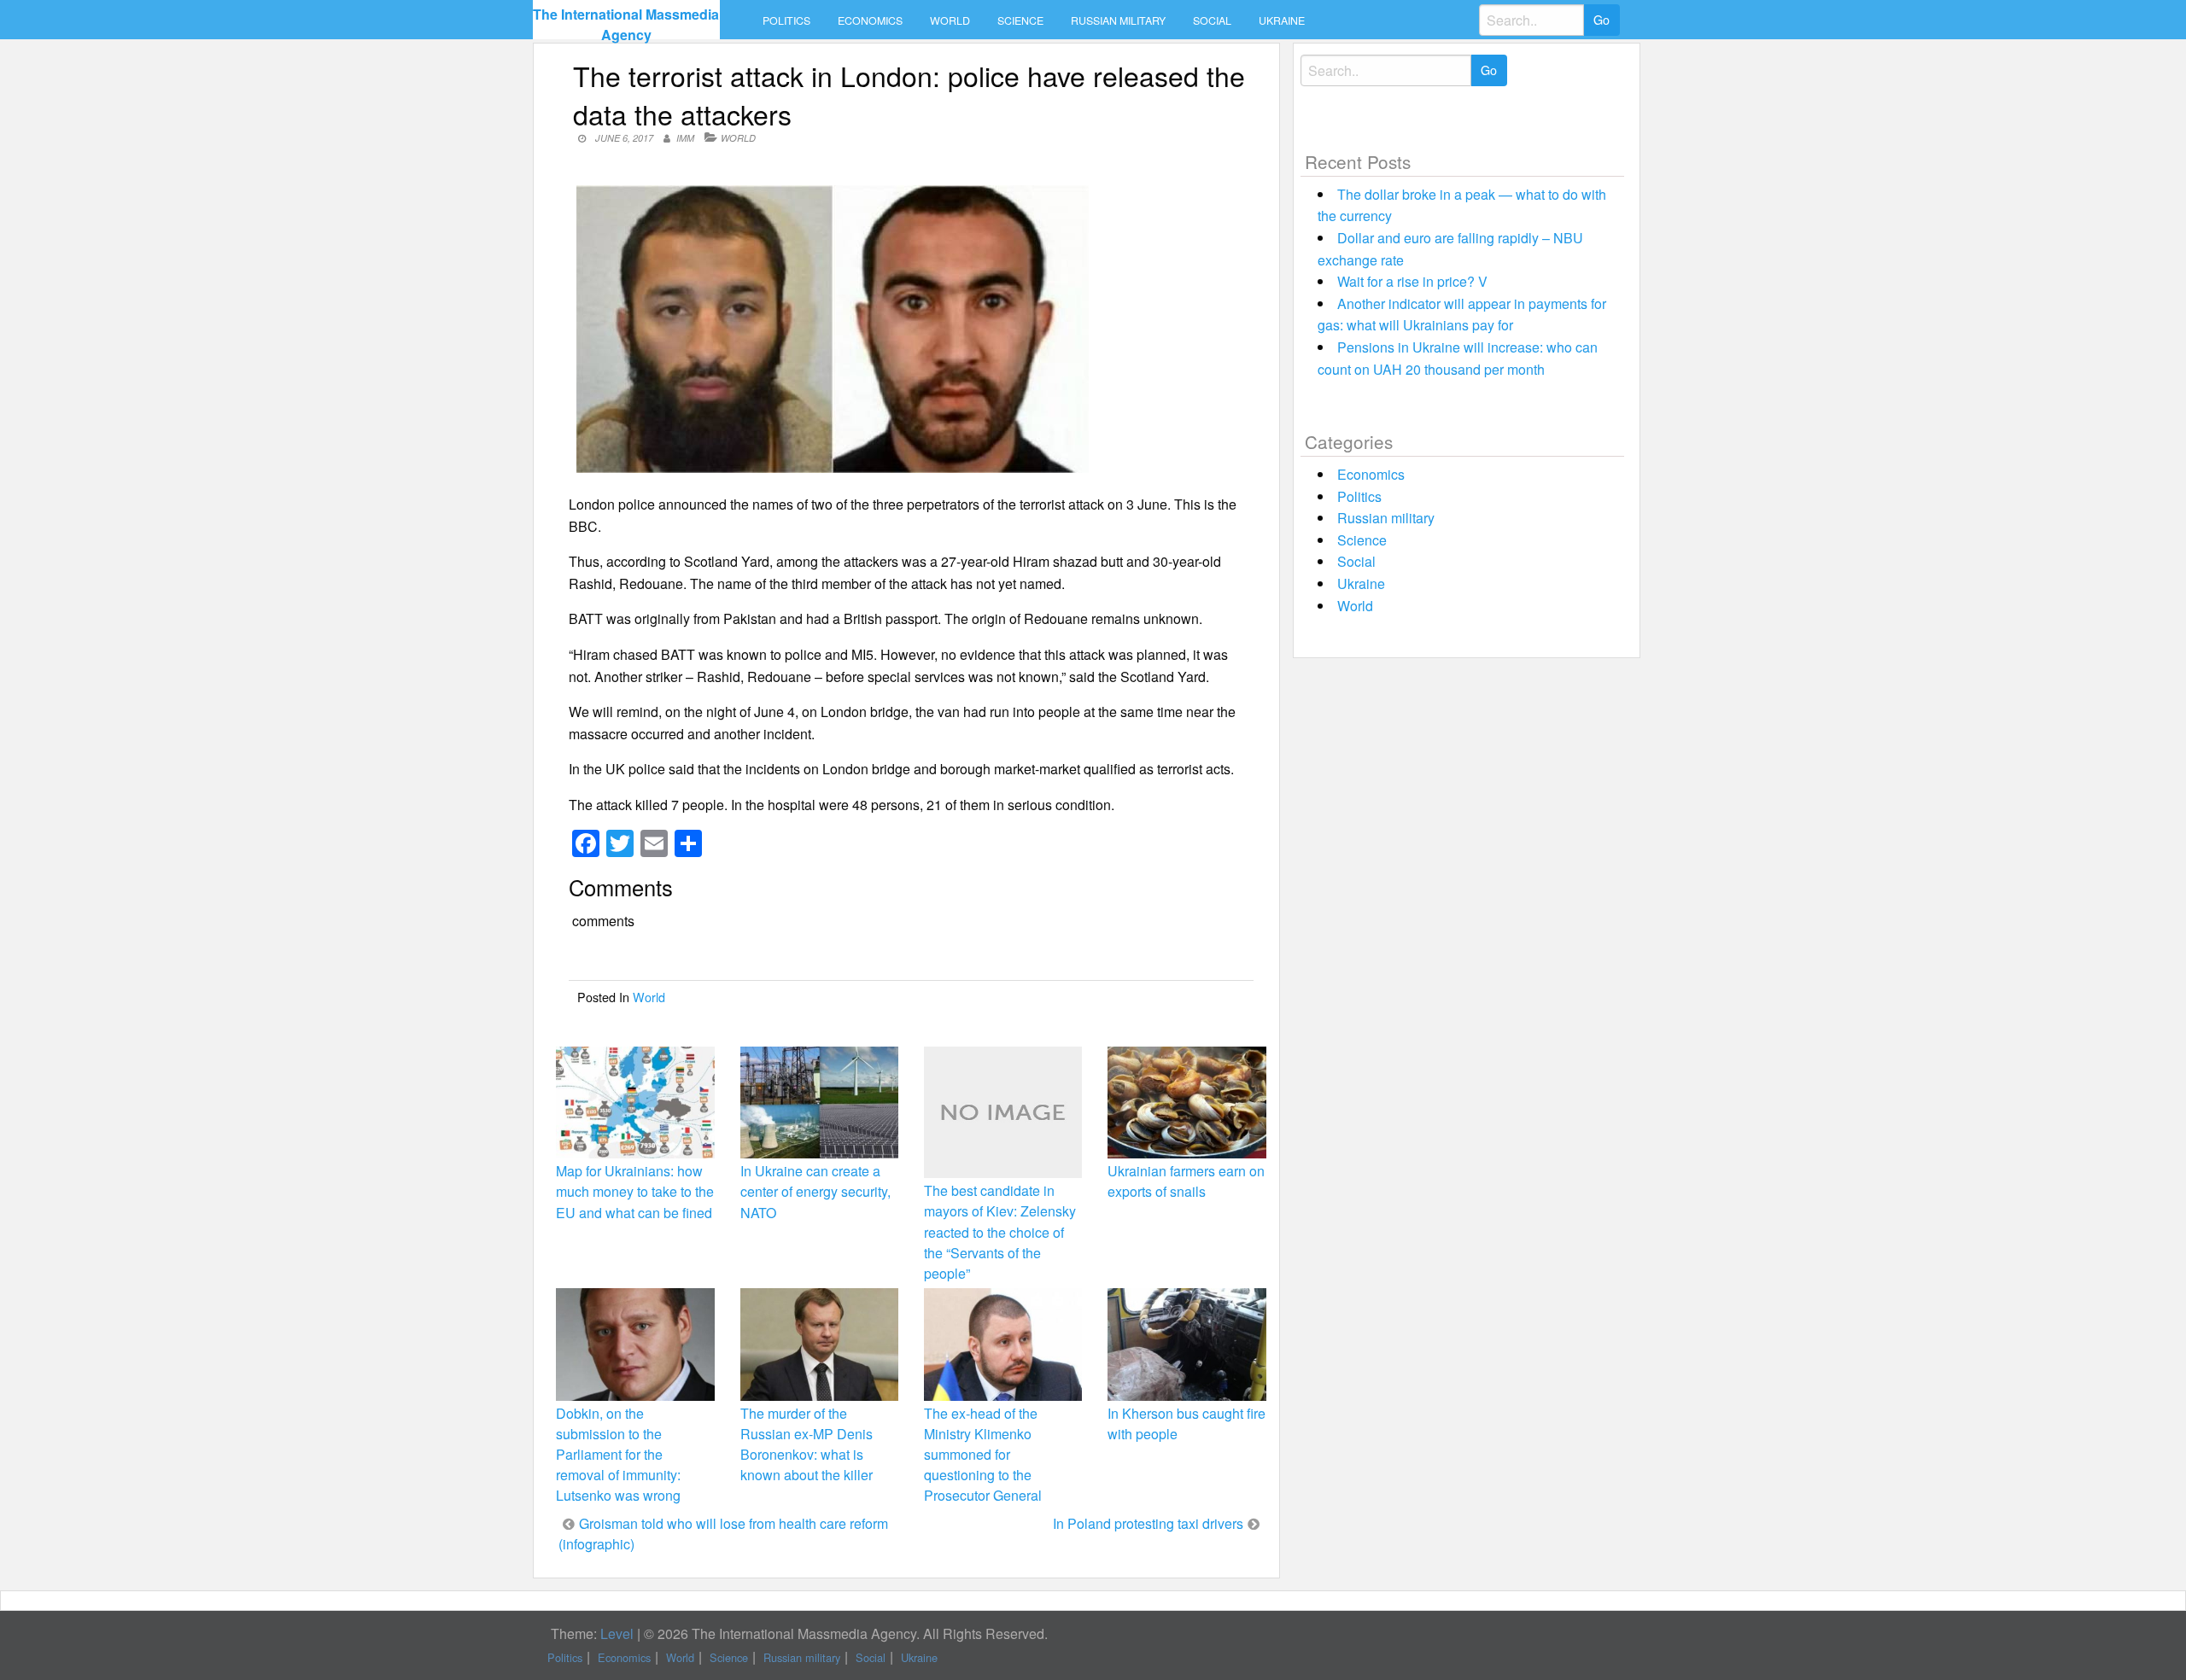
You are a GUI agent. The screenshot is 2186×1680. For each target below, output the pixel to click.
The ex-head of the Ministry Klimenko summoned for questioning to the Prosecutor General (983, 1455)
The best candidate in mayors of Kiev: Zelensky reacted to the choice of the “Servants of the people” (1000, 1232)
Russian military (1118, 20)
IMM (685, 138)
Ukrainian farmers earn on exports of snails (1186, 1181)
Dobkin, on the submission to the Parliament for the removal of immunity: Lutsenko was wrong (618, 1455)
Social (1212, 20)
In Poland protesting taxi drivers (1148, 1523)
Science (1020, 20)
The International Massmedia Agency (626, 24)
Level (617, 1633)
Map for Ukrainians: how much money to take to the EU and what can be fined (635, 1191)
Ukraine (1282, 20)
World (950, 20)
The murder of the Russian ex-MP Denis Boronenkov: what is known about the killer (807, 1444)
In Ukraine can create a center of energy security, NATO (815, 1191)
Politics (786, 20)
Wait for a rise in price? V (1412, 281)
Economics (870, 20)
